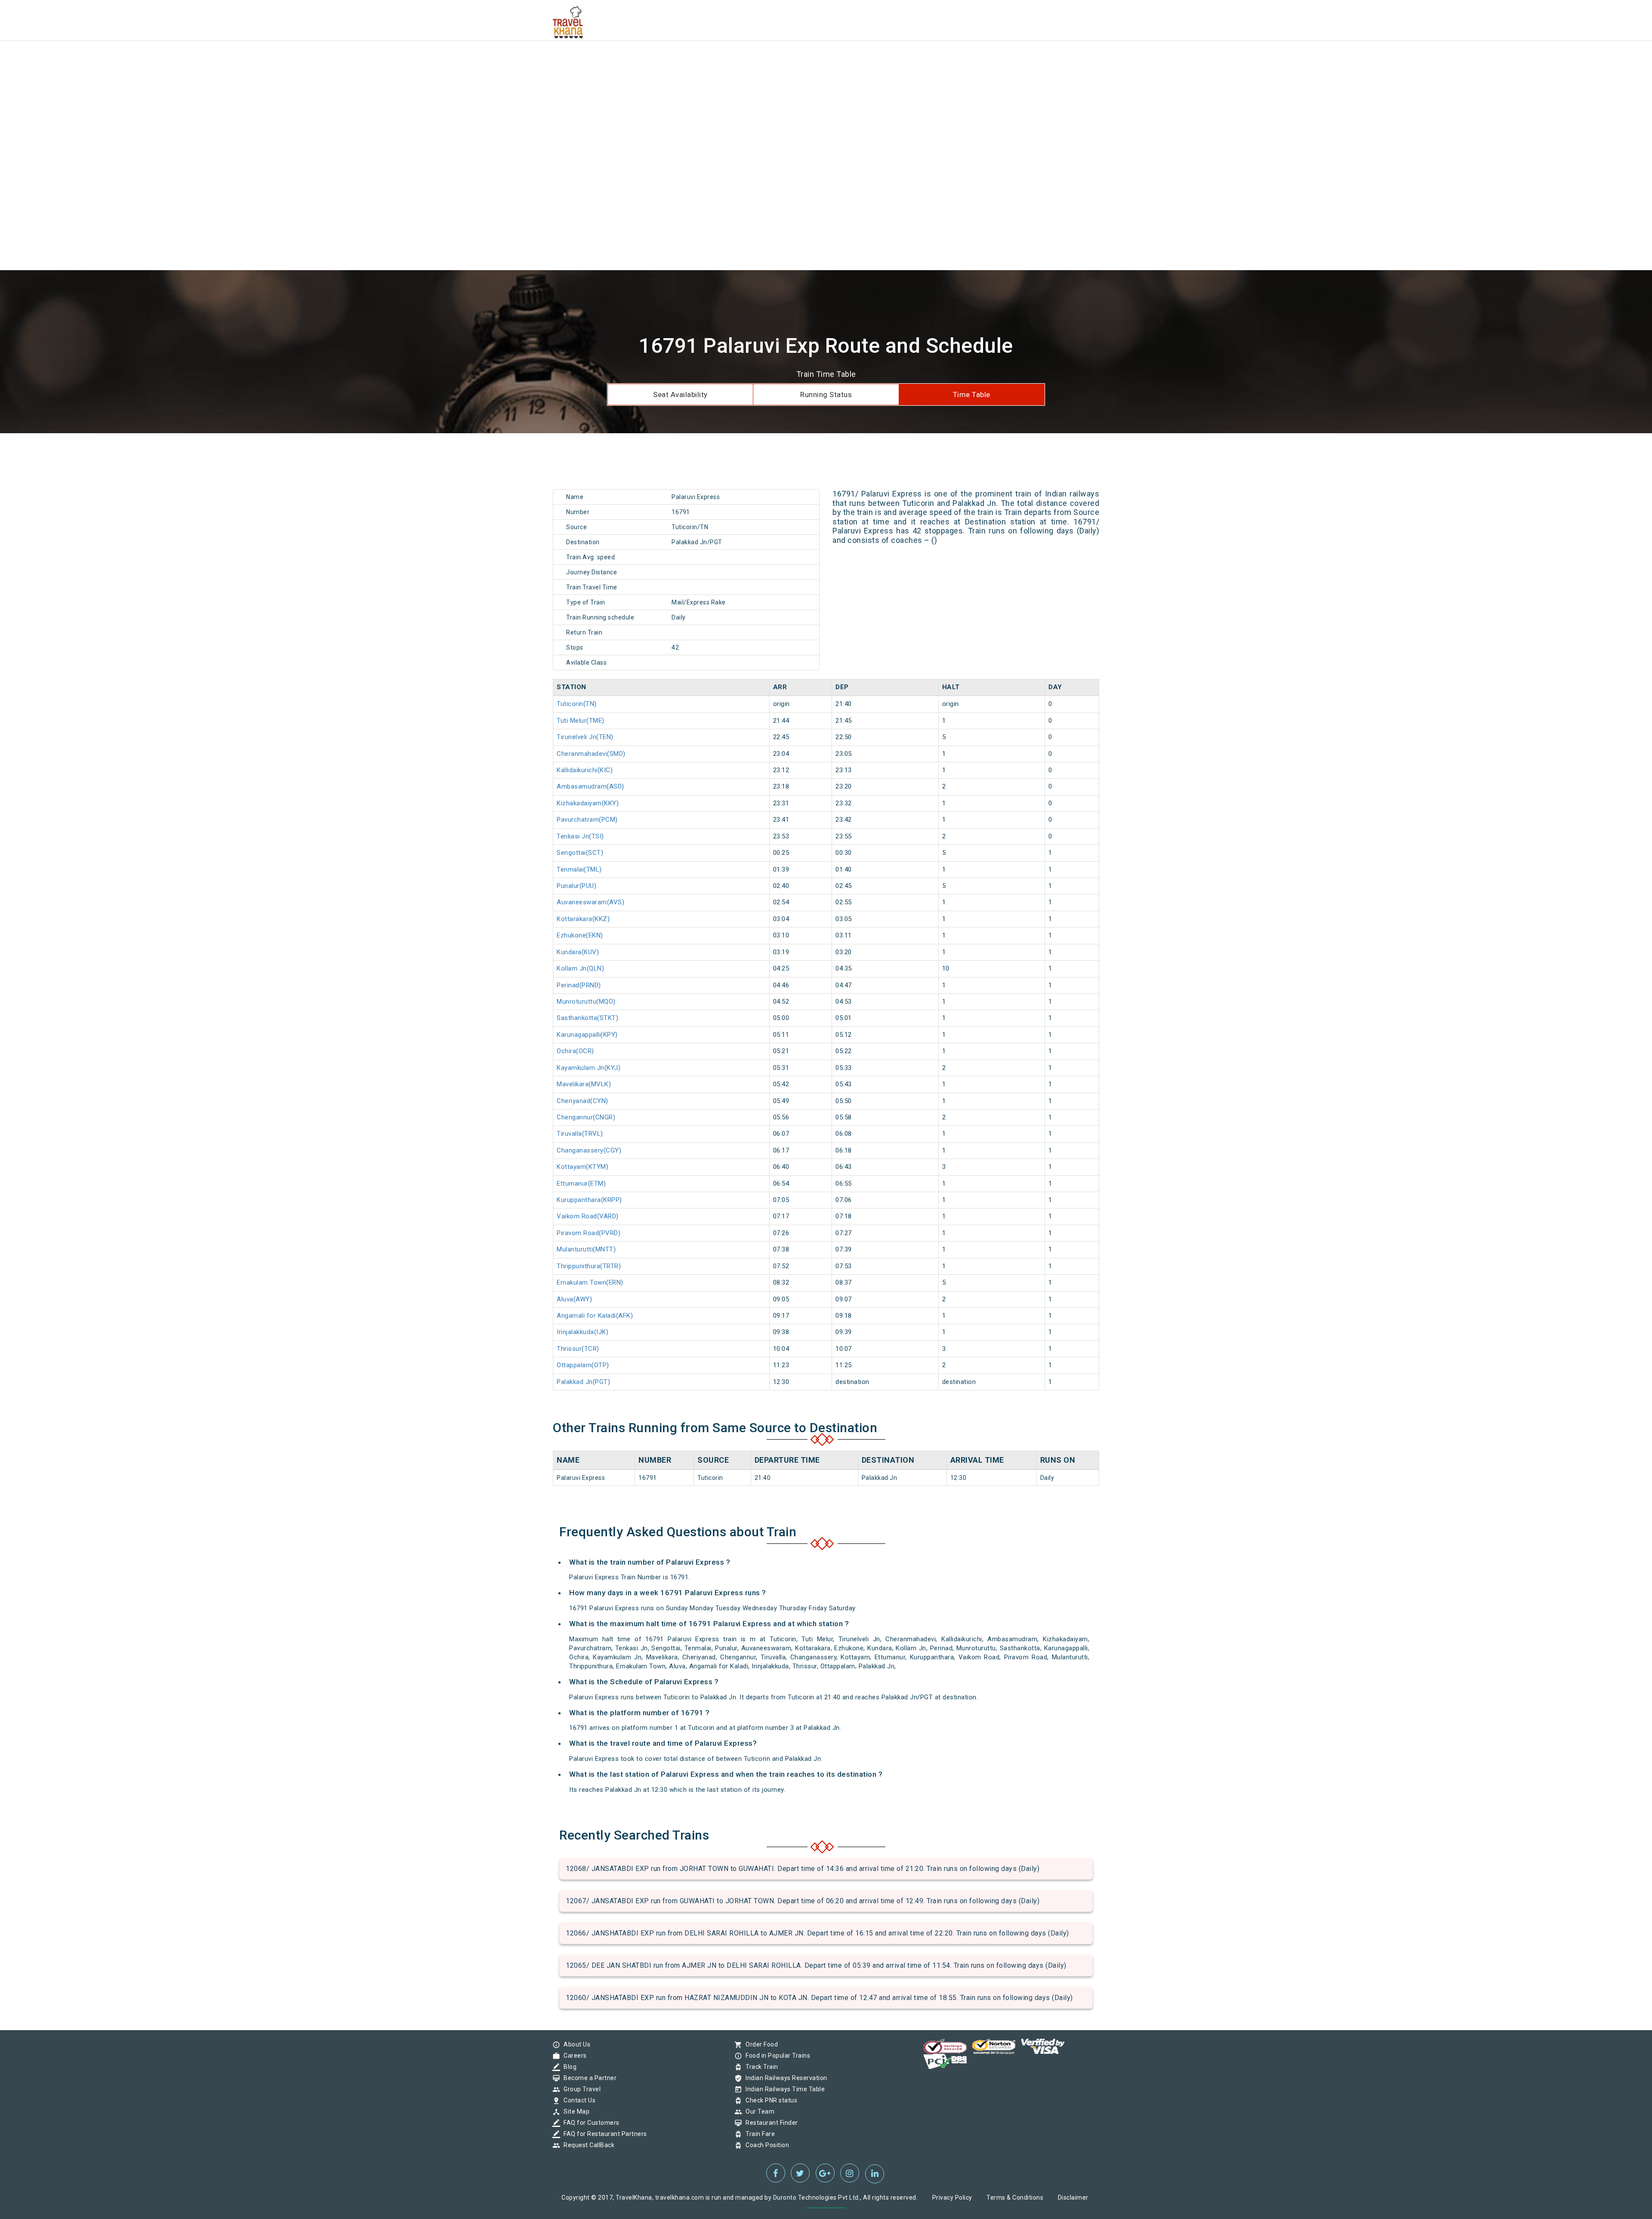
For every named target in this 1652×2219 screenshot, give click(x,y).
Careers (573, 2056)
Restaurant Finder (770, 2123)
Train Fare (758, 2134)
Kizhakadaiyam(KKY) (588, 803)
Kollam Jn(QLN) (580, 968)
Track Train (760, 2067)
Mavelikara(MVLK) (584, 1084)
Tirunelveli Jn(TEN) (585, 737)
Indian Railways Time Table (783, 2089)
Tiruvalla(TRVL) (580, 1134)
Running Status (826, 394)
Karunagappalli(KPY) (587, 1035)
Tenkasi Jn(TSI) (580, 836)
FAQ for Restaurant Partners (603, 2134)
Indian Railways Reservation (784, 2078)
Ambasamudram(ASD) (590, 786)
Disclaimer (1073, 2197)
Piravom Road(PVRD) (589, 1233)
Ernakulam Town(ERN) (590, 1282)
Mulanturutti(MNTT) (586, 1249)
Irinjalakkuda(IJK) (583, 1332)
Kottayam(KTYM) (583, 1167)
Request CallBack (587, 2145)
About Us (575, 2044)
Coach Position (765, 2145)
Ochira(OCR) (575, 1051)
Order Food (760, 2044)
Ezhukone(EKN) (580, 935)
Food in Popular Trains (776, 2056)
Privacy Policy (952, 2197)
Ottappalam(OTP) (583, 1365)
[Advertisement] (258, 60)
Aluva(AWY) (574, 1299)
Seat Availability (680, 394)
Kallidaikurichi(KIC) (585, 770)
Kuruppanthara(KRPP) (589, 1200)
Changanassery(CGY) (589, 1150)
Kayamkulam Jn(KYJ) (589, 1068)
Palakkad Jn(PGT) (583, 1382)
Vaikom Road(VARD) (588, 1216)
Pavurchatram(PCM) (587, 820)
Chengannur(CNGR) (586, 1117)
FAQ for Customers (589, 2123)
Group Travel (580, 2089)
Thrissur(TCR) (578, 1349)
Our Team (758, 2111)
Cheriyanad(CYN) (583, 1101)
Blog (568, 2067)
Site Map (574, 2111)
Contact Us (577, 2100)
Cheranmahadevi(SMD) (591, 754)
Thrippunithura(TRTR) (589, 1266)
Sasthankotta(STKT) (587, 1018)
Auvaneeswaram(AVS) (590, 902)
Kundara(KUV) (578, 952)
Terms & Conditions (1015, 2197)
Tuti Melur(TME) (581, 721)
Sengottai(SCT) (580, 853)
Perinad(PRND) (579, 985)
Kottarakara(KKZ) (583, 919)
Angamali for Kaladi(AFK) (595, 1316)
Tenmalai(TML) (579, 869)
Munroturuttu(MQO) (586, 1002)
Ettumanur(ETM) (581, 1183)
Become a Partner (588, 2078)
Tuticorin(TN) (577, 704)
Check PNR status (769, 2100)
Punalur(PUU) (576, 886)
